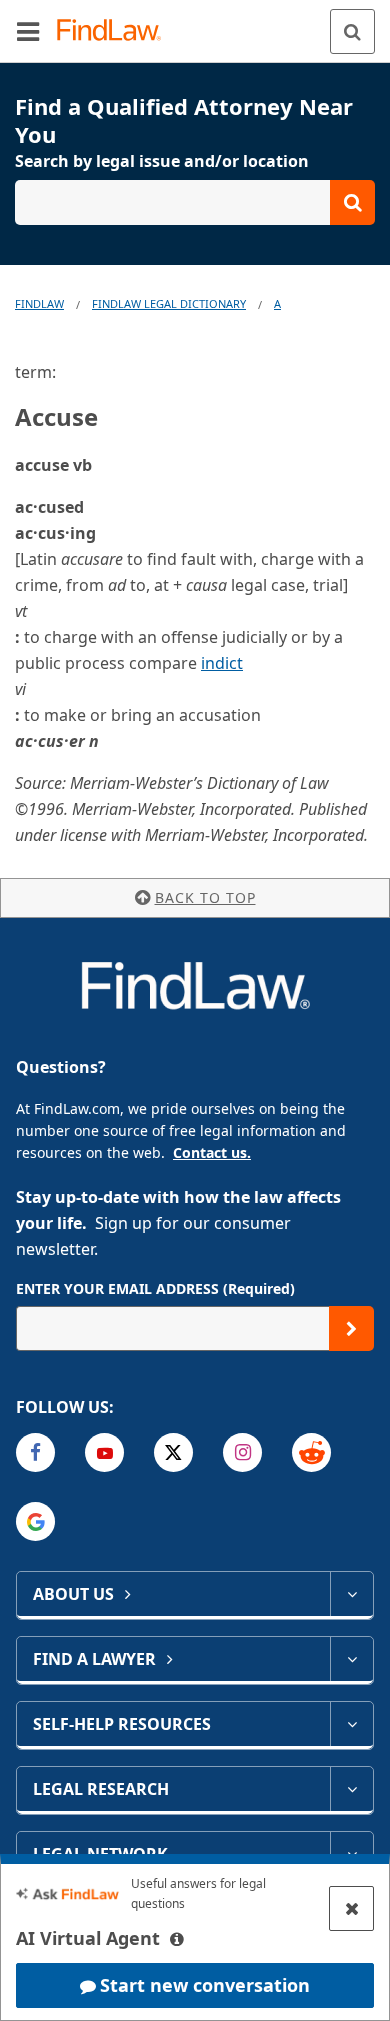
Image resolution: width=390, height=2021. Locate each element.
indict (222, 663)
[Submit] (351, 1328)
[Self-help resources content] (351, 1724)
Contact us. (212, 1152)
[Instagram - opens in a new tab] (242, 1452)
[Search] (352, 31)
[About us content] (351, 1594)
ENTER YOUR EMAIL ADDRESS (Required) (155, 1288)
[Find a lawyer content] (351, 1659)
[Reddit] (311, 1452)
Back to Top (205, 897)
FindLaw (39, 303)
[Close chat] (351, 1908)
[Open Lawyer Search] (195, 202)
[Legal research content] (351, 1789)
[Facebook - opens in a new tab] (35, 1452)
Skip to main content (195, 23)
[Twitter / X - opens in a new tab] (173, 1452)
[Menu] (28, 31)
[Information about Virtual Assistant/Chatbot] (177, 1939)
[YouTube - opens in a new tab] (104, 1452)
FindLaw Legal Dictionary (169, 303)
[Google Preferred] (35, 1521)
